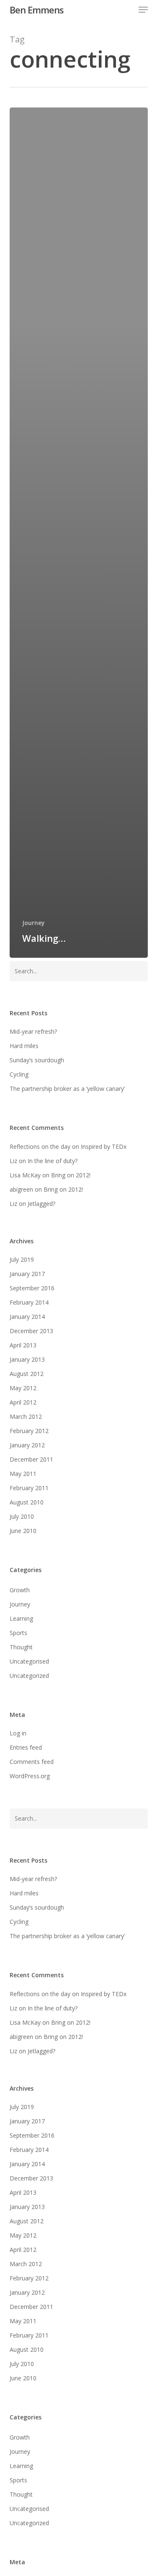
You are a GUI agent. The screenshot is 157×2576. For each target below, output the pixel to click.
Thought (21, 1647)
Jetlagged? (41, 1204)
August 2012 (27, 1374)
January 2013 (27, 1359)
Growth (20, 1590)
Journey (33, 923)
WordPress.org (30, 1776)
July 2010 (22, 1516)
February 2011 (29, 1488)
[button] (143, 10)
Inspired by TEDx (104, 1146)
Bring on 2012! (71, 1175)
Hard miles (24, 1046)
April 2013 (23, 1345)
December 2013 (31, 1331)
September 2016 (32, 1288)
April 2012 (23, 1402)
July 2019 (22, 1259)
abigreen (21, 1189)
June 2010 (23, 1531)
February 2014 (29, 1302)
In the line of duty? (53, 1161)
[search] (126, 10)
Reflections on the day (40, 1146)
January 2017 (27, 1274)
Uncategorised (29, 1661)
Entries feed (26, 1747)
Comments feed (32, 1762)
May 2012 (23, 1388)
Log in (18, 1733)
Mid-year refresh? (33, 1031)
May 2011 (23, 1474)
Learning (21, 1618)
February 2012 (29, 1431)
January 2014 (27, 1317)
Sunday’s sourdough (37, 1060)
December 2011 (31, 1459)
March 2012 (26, 1416)
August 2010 (27, 1502)
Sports (18, 1633)
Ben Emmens (37, 10)
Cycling (19, 1074)
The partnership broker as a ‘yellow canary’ (67, 1089)
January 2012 (27, 1445)
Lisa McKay (25, 1175)
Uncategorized (29, 1676)
